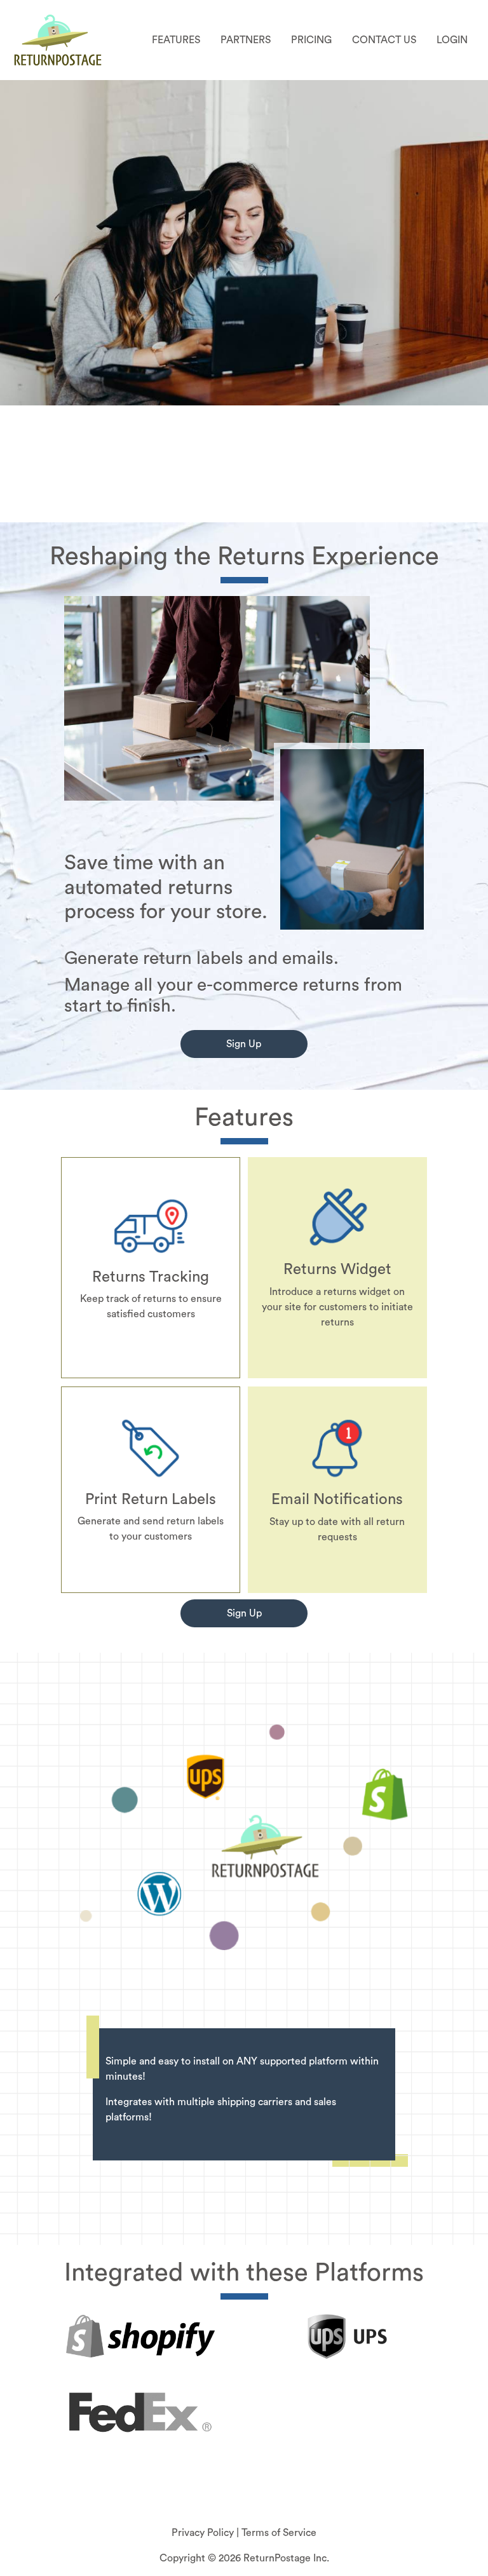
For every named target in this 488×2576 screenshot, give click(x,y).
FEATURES (176, 40)
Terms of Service (279, 2533)
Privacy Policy (204, 2533)
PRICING (311, 40)
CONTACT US (384, 40)
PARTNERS (246, 40)
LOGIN (452, 40)
